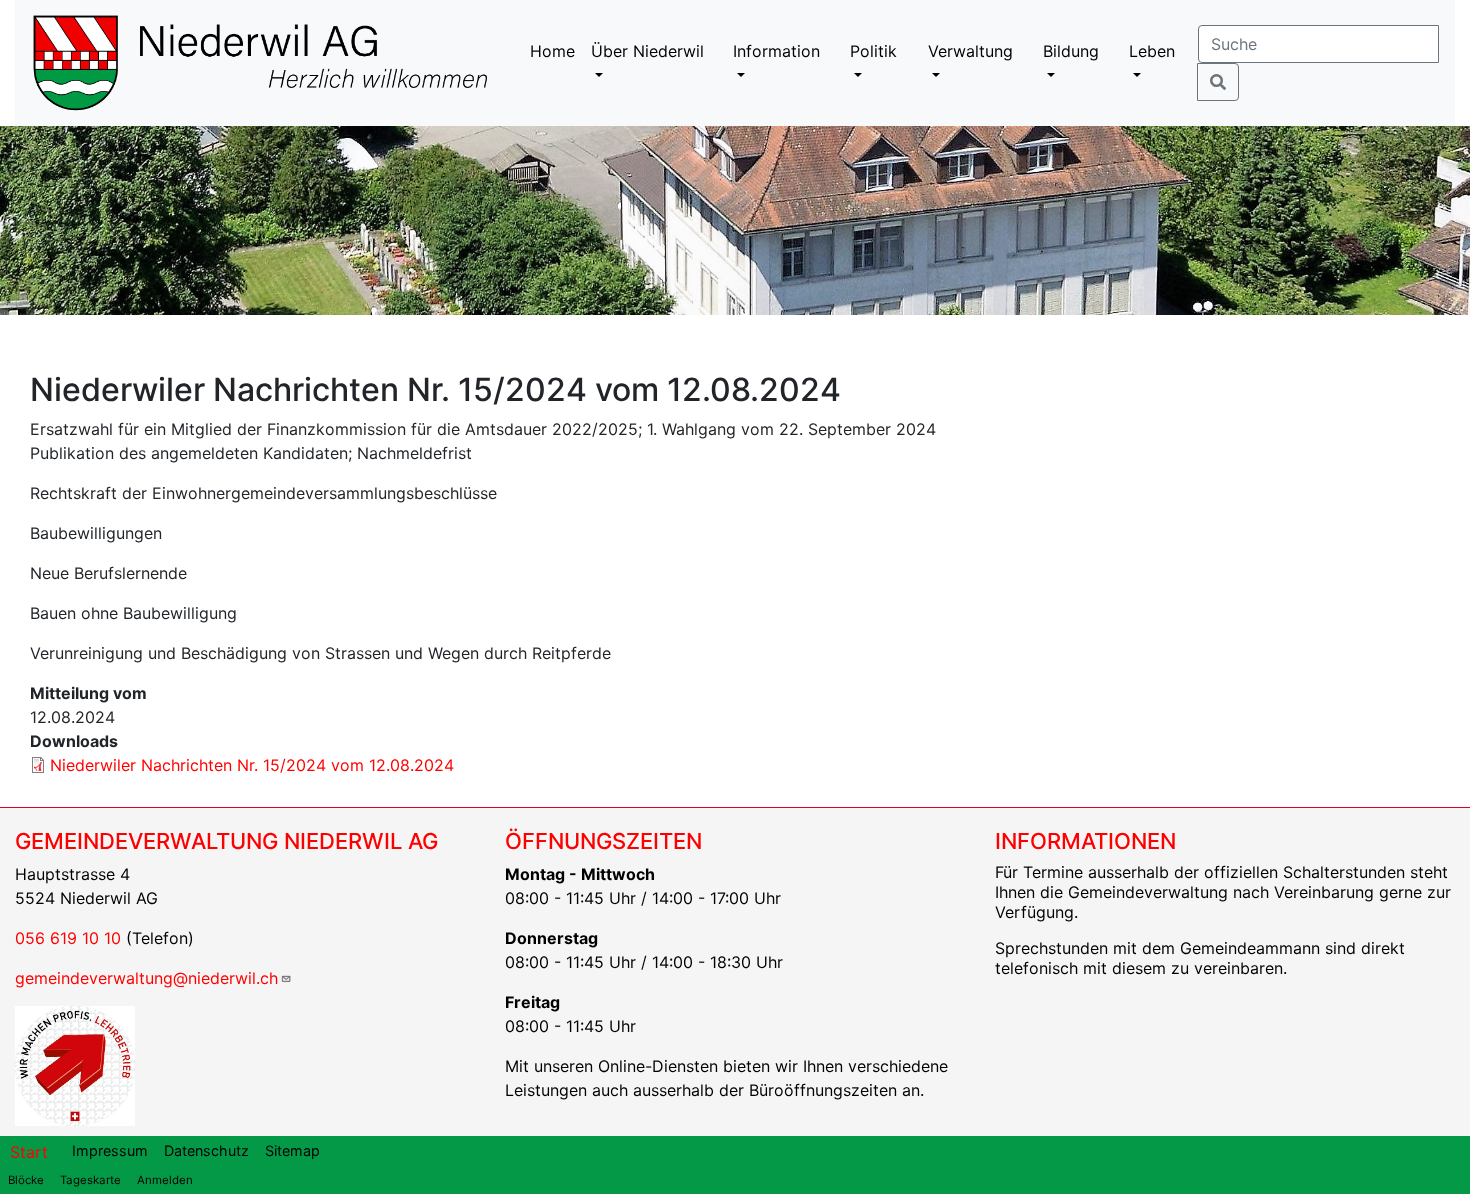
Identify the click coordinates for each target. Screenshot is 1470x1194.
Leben (1152, 51)
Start (29, 1152)
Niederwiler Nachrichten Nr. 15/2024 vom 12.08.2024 (252, 765)
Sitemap (292, 1150)
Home (552, 51)
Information (776, 51)
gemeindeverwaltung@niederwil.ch (146, 978)
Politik (873, 51)
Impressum (110, 1150)
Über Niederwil (647, 51)
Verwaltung (970, 51)
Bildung (1071, 51)
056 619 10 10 (68, 938)
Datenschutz (206, 1150)
